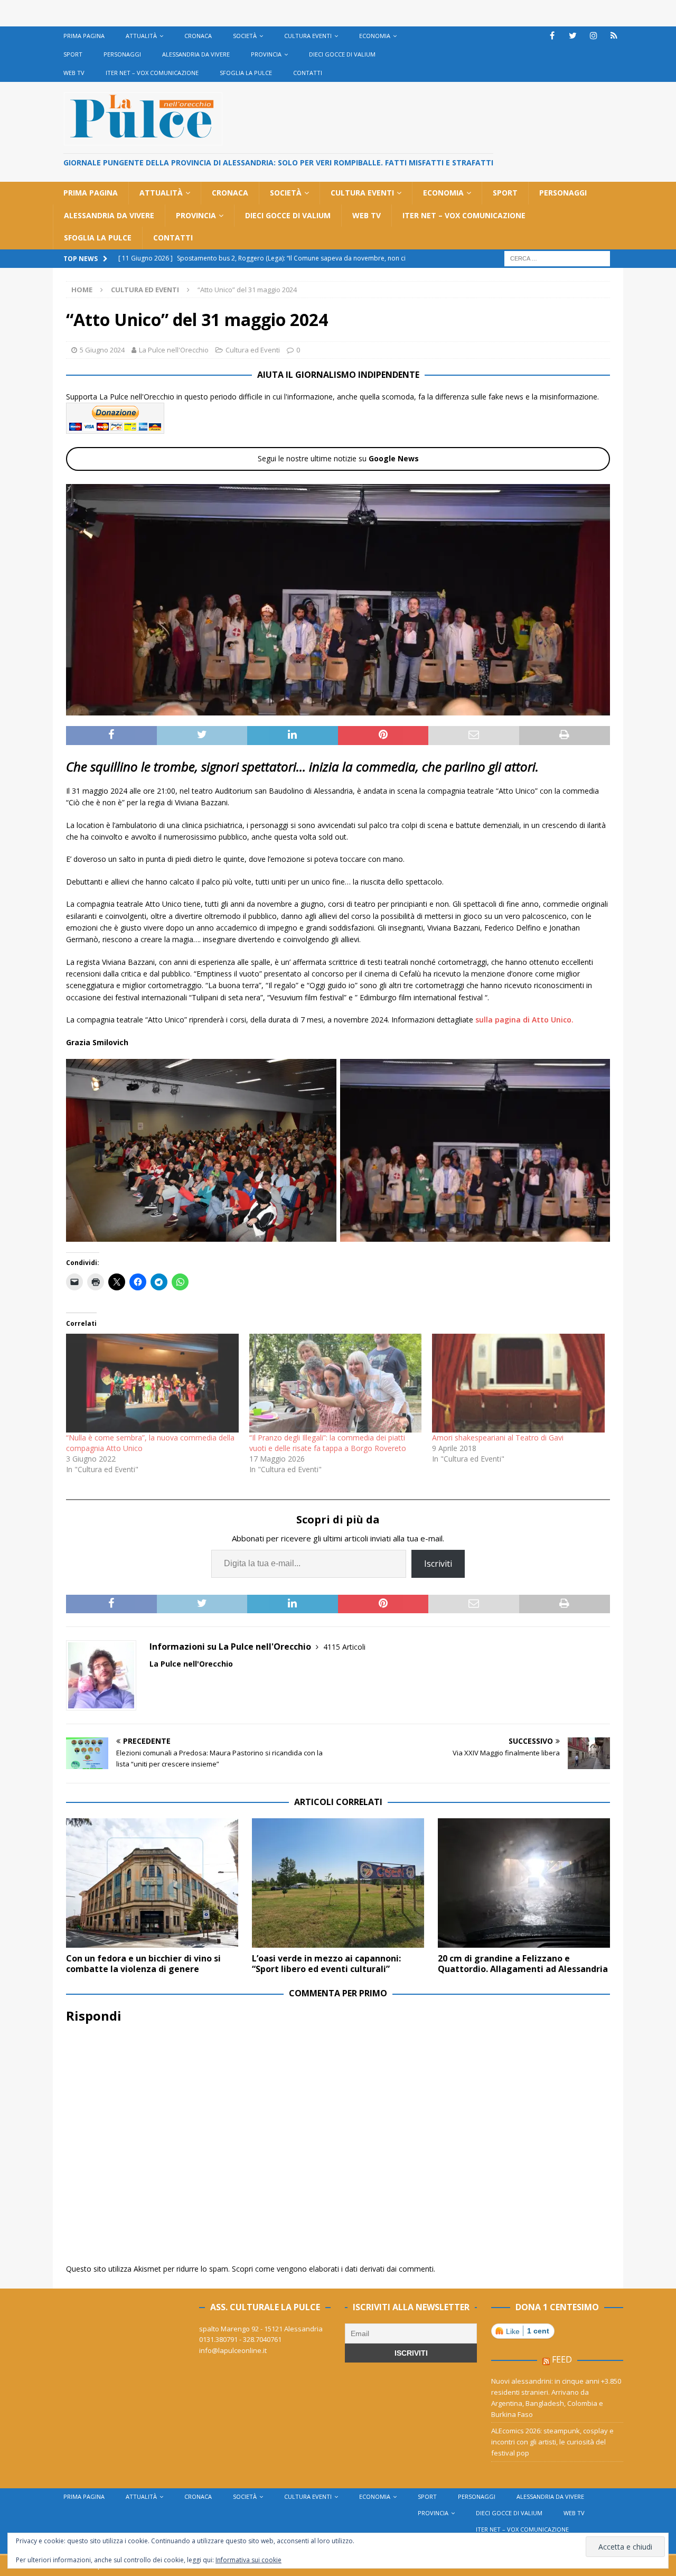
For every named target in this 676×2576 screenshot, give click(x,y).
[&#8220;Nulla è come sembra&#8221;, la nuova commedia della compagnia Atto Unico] (152, 1383)
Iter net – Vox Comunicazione (152, 73)
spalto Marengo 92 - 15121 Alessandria (261, 2329)
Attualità (141, 36)
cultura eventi (308, 36)
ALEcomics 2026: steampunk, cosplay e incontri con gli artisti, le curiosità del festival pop (552, 2442)
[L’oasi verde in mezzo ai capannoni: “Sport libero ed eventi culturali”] (338, 1883)
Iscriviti (438, 1564)
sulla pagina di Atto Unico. (523, 1020)
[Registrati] (614, 36)
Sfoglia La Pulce (246, 73)
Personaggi (122, 54)
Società (245, 36)
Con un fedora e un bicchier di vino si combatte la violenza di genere (143, 1964)
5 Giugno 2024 (102, 350)
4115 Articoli (344, 1647)
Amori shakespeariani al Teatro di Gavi (498, 1438)
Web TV (74, 73)
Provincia (266, 54)
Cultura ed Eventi (253, 350)
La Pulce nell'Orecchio (174, 350)
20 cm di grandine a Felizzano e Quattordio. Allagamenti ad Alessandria (523, 1964)
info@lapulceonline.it (233, 2350)
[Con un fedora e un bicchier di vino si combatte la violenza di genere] (152, 1883)
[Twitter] (573, 36)
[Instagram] (593, 36)
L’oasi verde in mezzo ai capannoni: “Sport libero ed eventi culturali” (326, 1964)
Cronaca (198, 36)
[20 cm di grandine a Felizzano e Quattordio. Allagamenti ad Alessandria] (524, 1883)
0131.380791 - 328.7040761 (240, 2339)
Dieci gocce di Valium (342, 54)
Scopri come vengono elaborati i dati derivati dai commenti (333, 2269)
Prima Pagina (84, 36)
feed (562, 2359)
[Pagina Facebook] (552, 36)
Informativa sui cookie (248, 2560)
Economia (375, 36)
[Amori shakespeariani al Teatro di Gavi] (518, 1383)
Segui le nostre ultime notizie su (338, 458)
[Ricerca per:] (557, 258)
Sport (73, 54)
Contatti (308, 73)
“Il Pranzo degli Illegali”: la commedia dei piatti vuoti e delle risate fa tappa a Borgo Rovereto (328, 1443)
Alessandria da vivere (196, 54)
